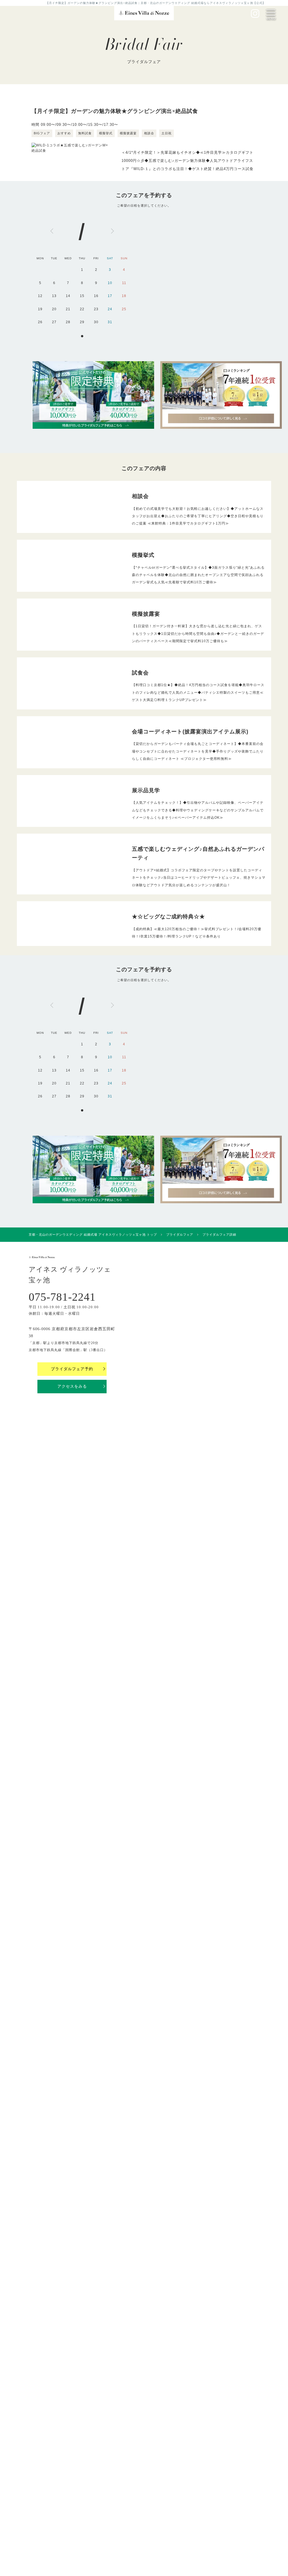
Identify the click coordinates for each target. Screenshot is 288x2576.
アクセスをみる (72, 1386)
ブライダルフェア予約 (72, 1369)
